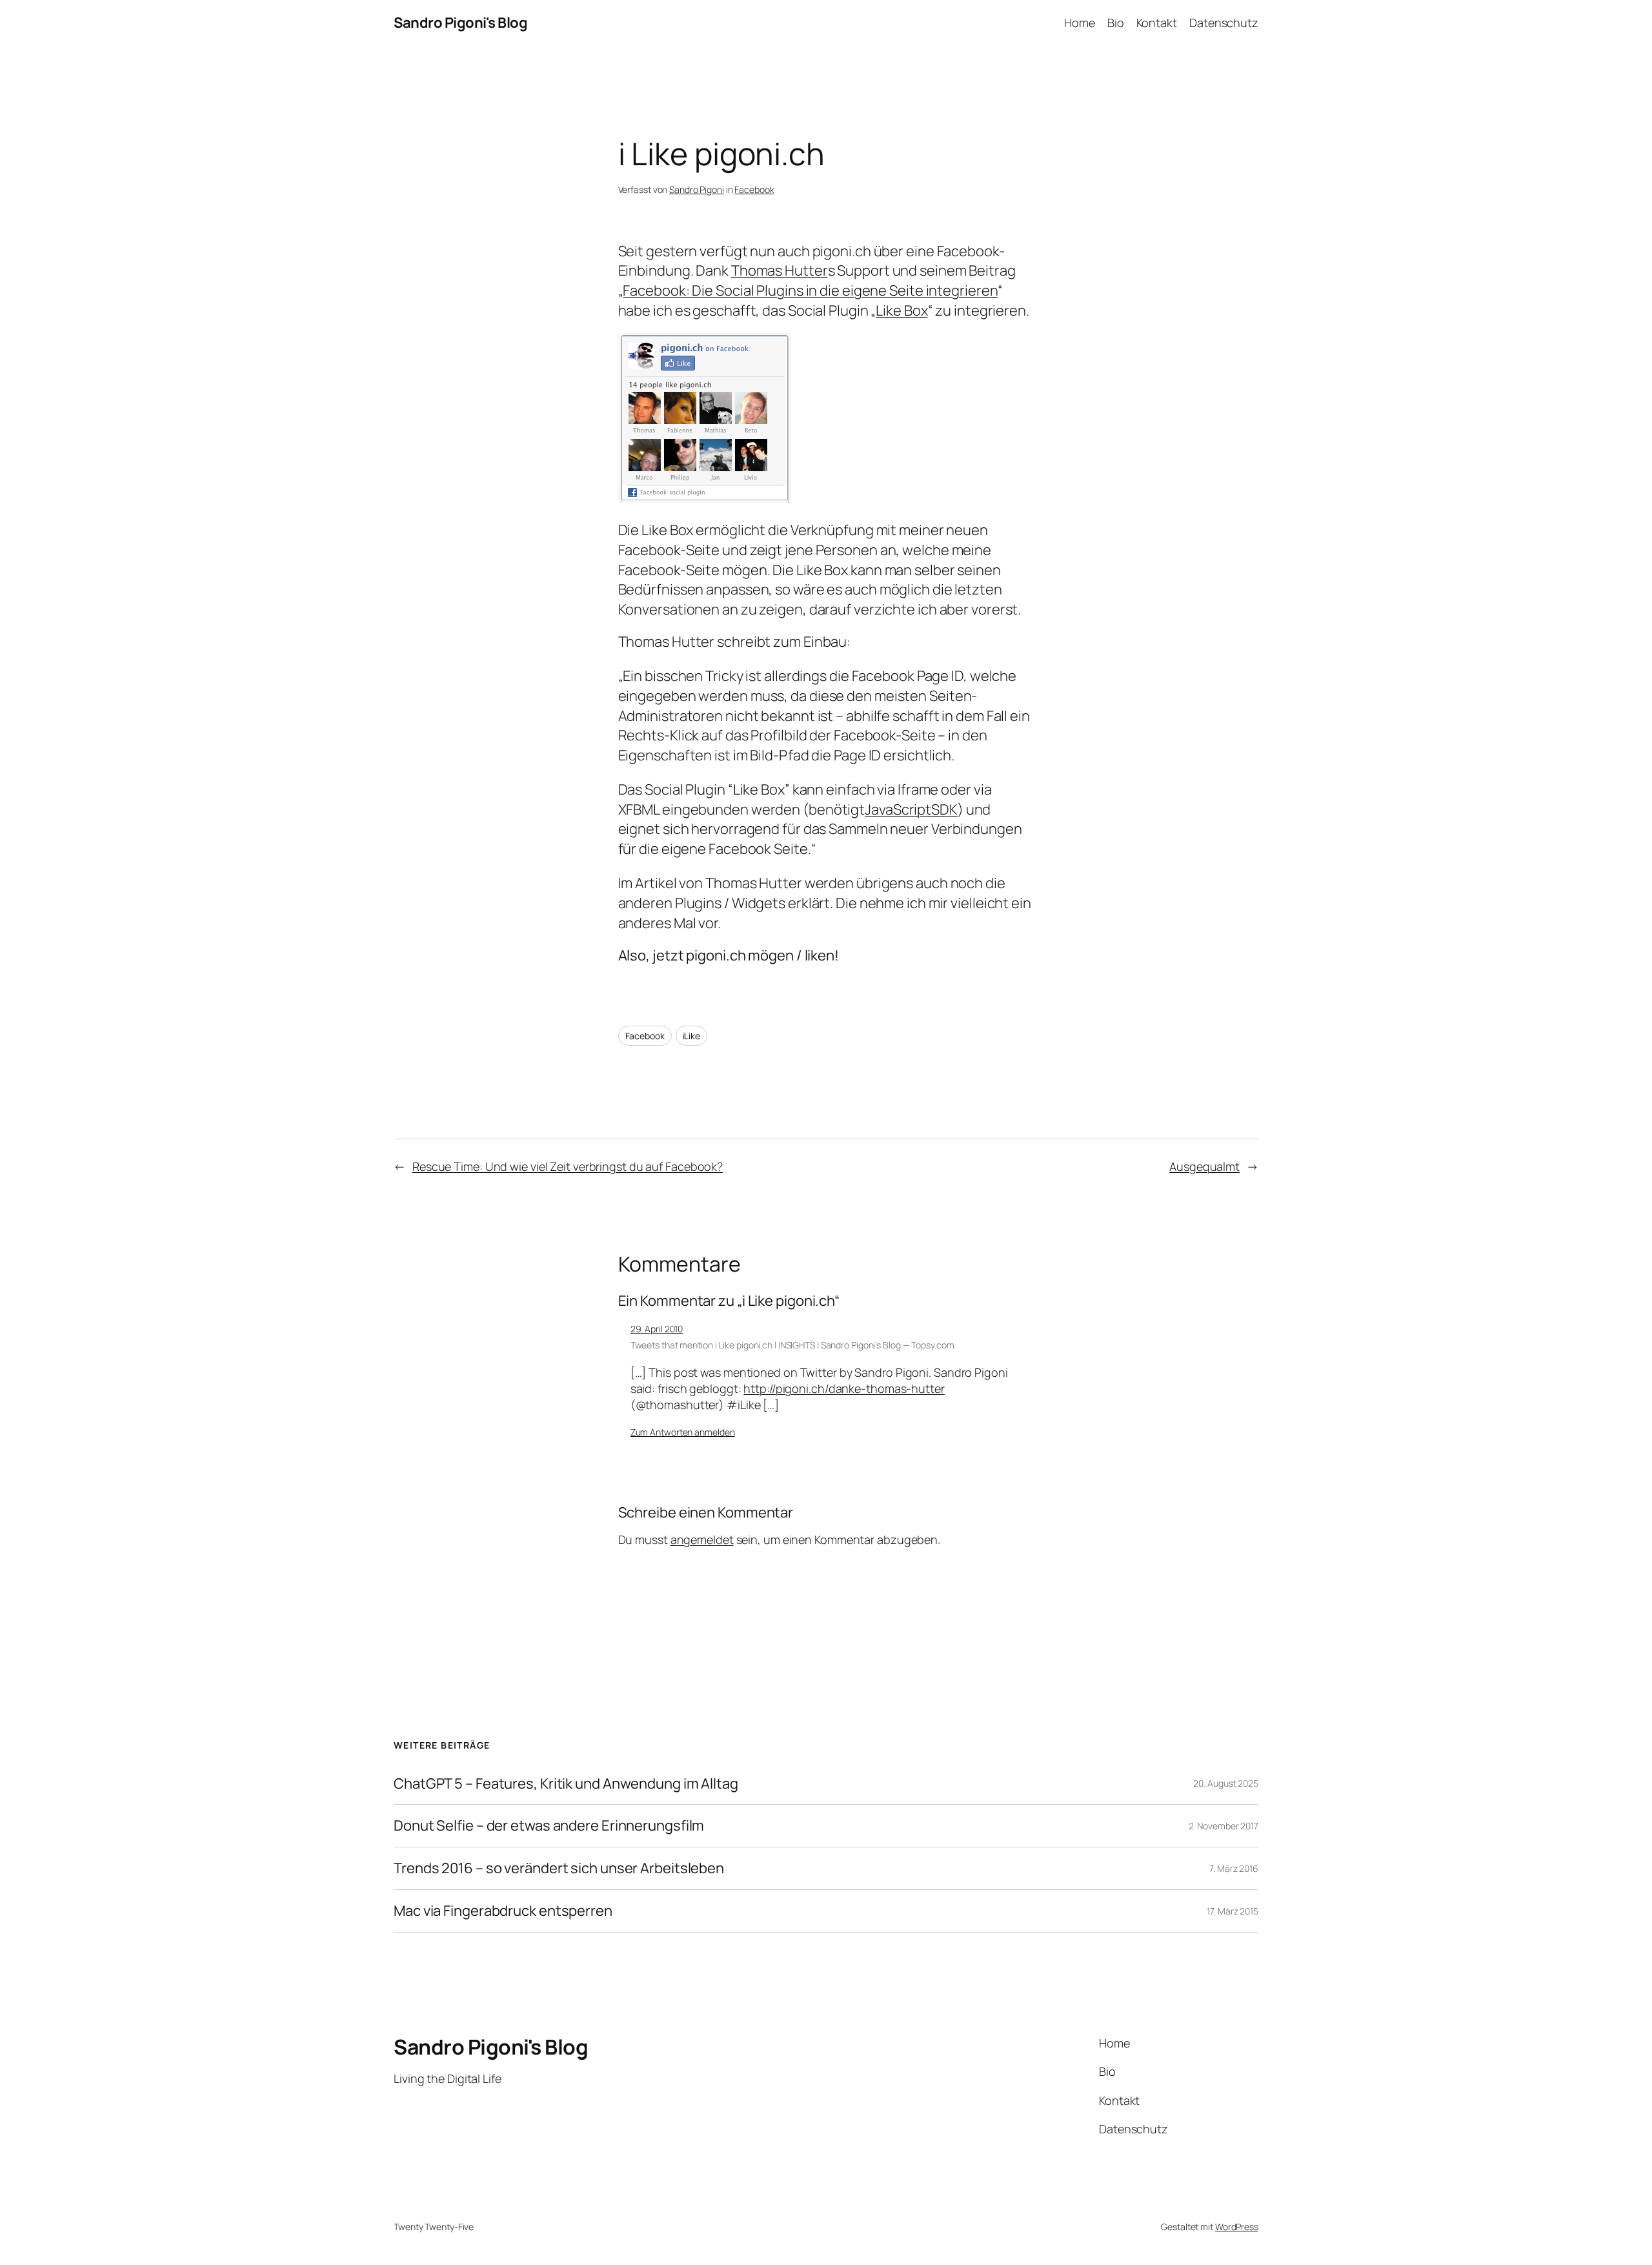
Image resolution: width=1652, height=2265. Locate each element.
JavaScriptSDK (911, 809)
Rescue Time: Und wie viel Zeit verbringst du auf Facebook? (568, 1166)
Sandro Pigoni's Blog (460, 23)
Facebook (754, 189)
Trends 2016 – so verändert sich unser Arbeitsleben (559, 1868)
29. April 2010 (657, 1329)
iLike (692, 1036)
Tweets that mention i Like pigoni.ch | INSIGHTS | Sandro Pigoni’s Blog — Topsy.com (792, 1345)
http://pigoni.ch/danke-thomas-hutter (844, 1388)
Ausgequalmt (1204, 1166)
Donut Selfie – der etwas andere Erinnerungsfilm (549, 1826)
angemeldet (702, 1539)
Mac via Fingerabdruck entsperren (503, 1911)
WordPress (1237, 2227)
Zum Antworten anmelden (683, 1432)
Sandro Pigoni (697, 189)
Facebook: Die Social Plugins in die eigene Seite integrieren (810, 290)
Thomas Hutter (780, 270)
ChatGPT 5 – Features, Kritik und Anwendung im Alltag (566, 1784)
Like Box (902, 310)
